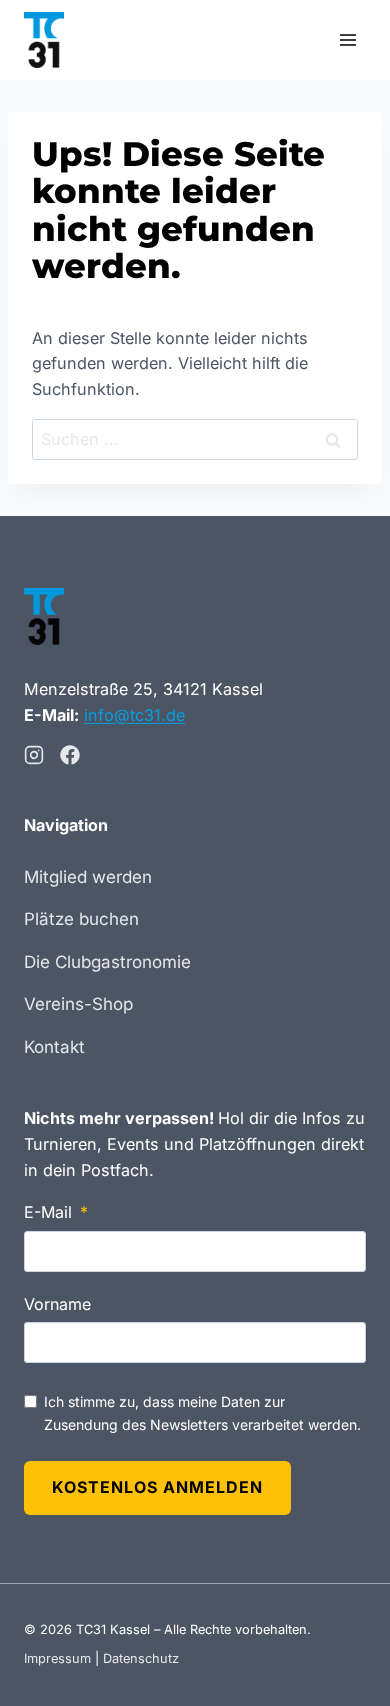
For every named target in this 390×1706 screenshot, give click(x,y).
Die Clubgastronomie (107, 962)
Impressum (57, 1658)
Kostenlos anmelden (157, 1487)
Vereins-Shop (78, 1004)
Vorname (57, 1304)
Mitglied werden (88, 877)
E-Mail (48, 1212)
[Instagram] (34, 755)
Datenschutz (141, 1658)
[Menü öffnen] (347, 39)
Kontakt (54, 1047)
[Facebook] (70, 755)
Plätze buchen (81, 919)
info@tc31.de (134, 715)
